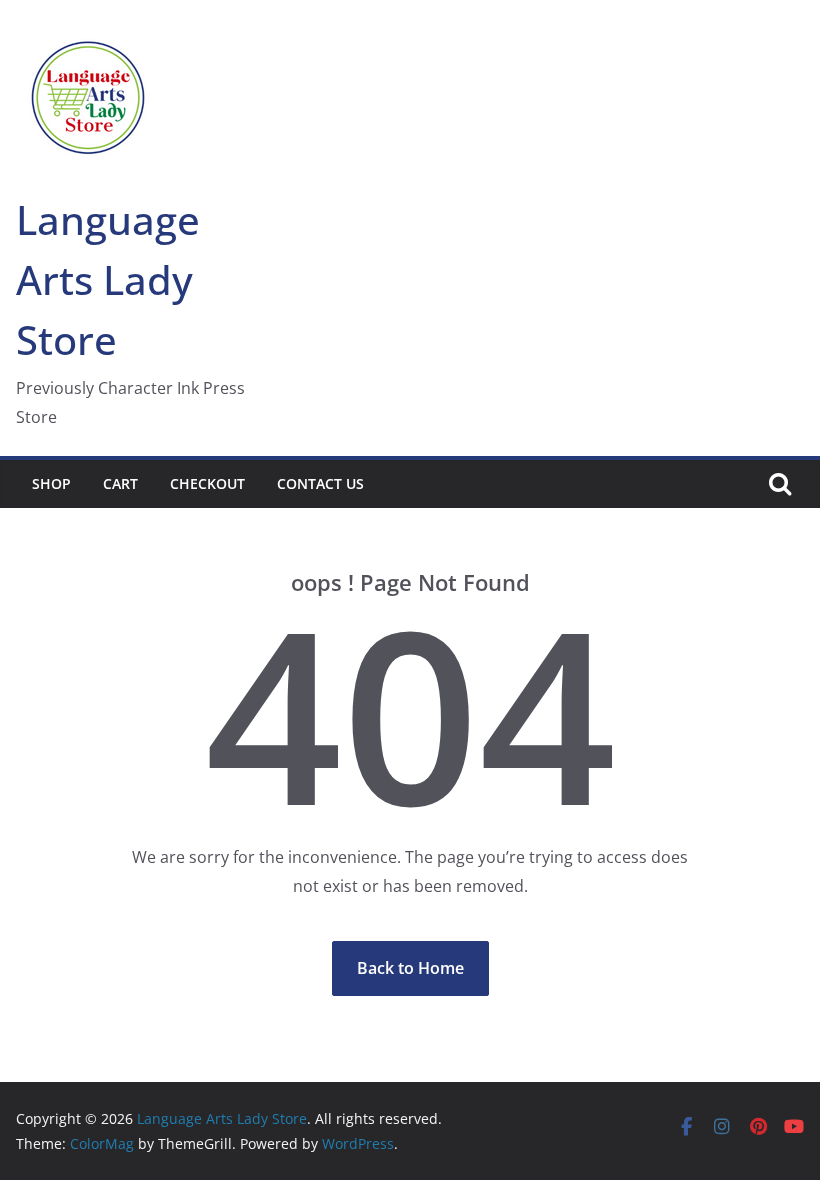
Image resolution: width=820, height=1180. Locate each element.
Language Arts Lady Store (108, 279)
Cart (120, 483)
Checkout (207, 483)
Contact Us (320, 483)
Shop (51, 483)
